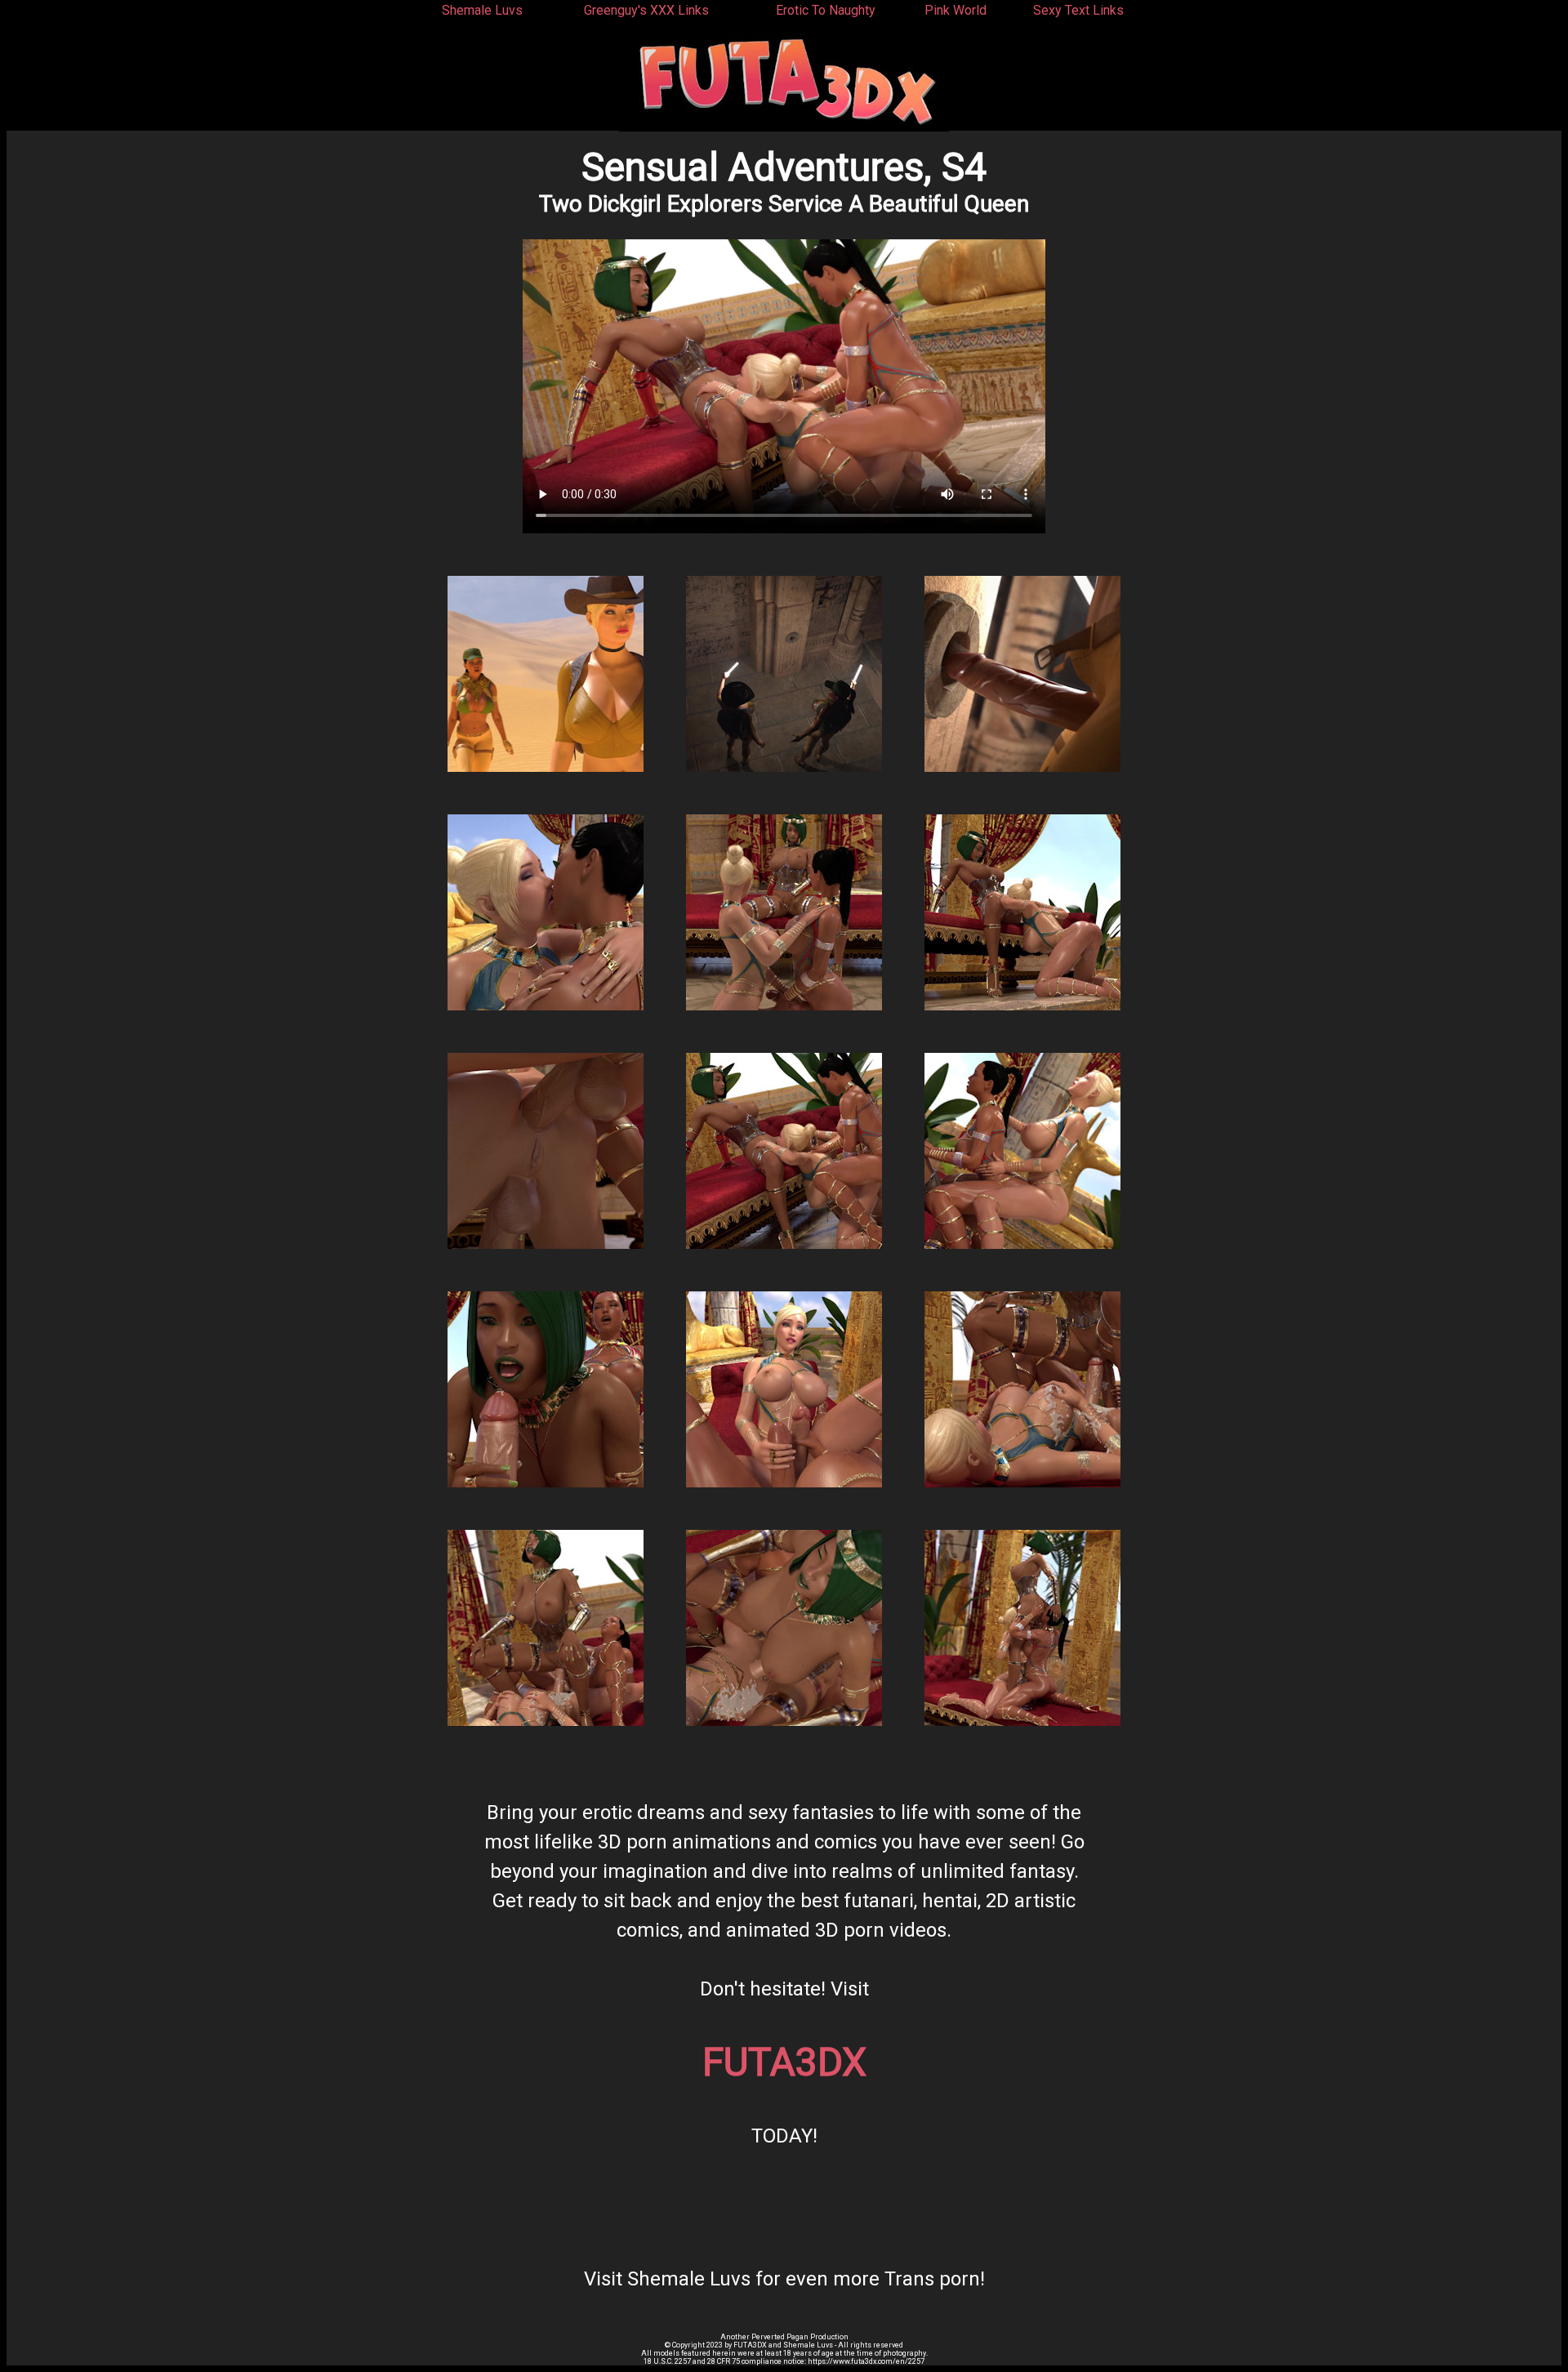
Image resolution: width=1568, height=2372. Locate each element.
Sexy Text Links (1078, 10)
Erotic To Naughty (826, 10)
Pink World (955, 10)
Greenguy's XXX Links (646, 10)
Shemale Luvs (482, 10)
